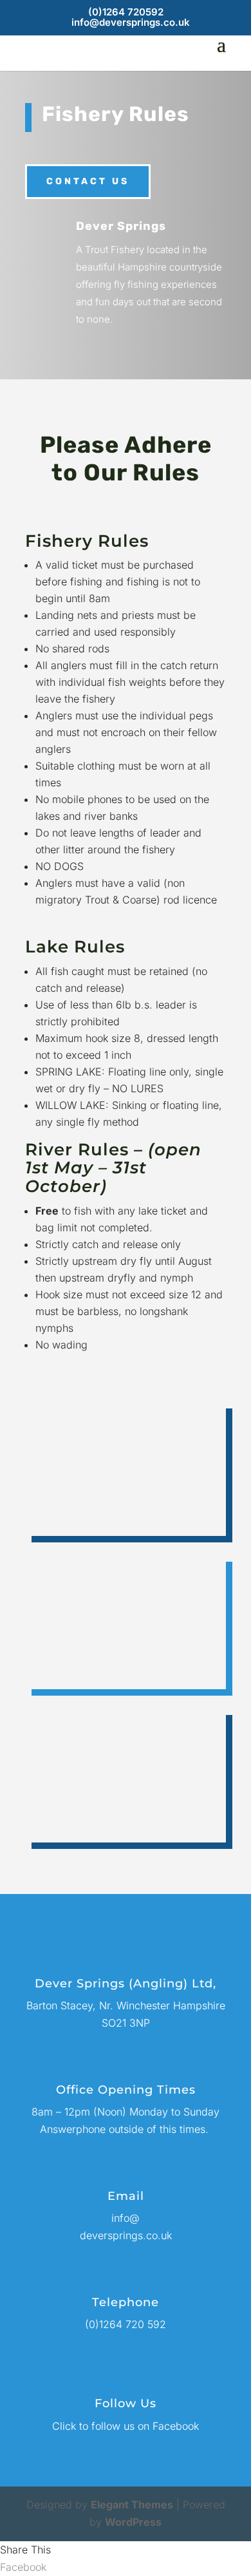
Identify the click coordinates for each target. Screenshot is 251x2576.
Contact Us (88, 181)
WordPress (133, 2522)
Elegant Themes (132, 2505)
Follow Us (126, 2403)
